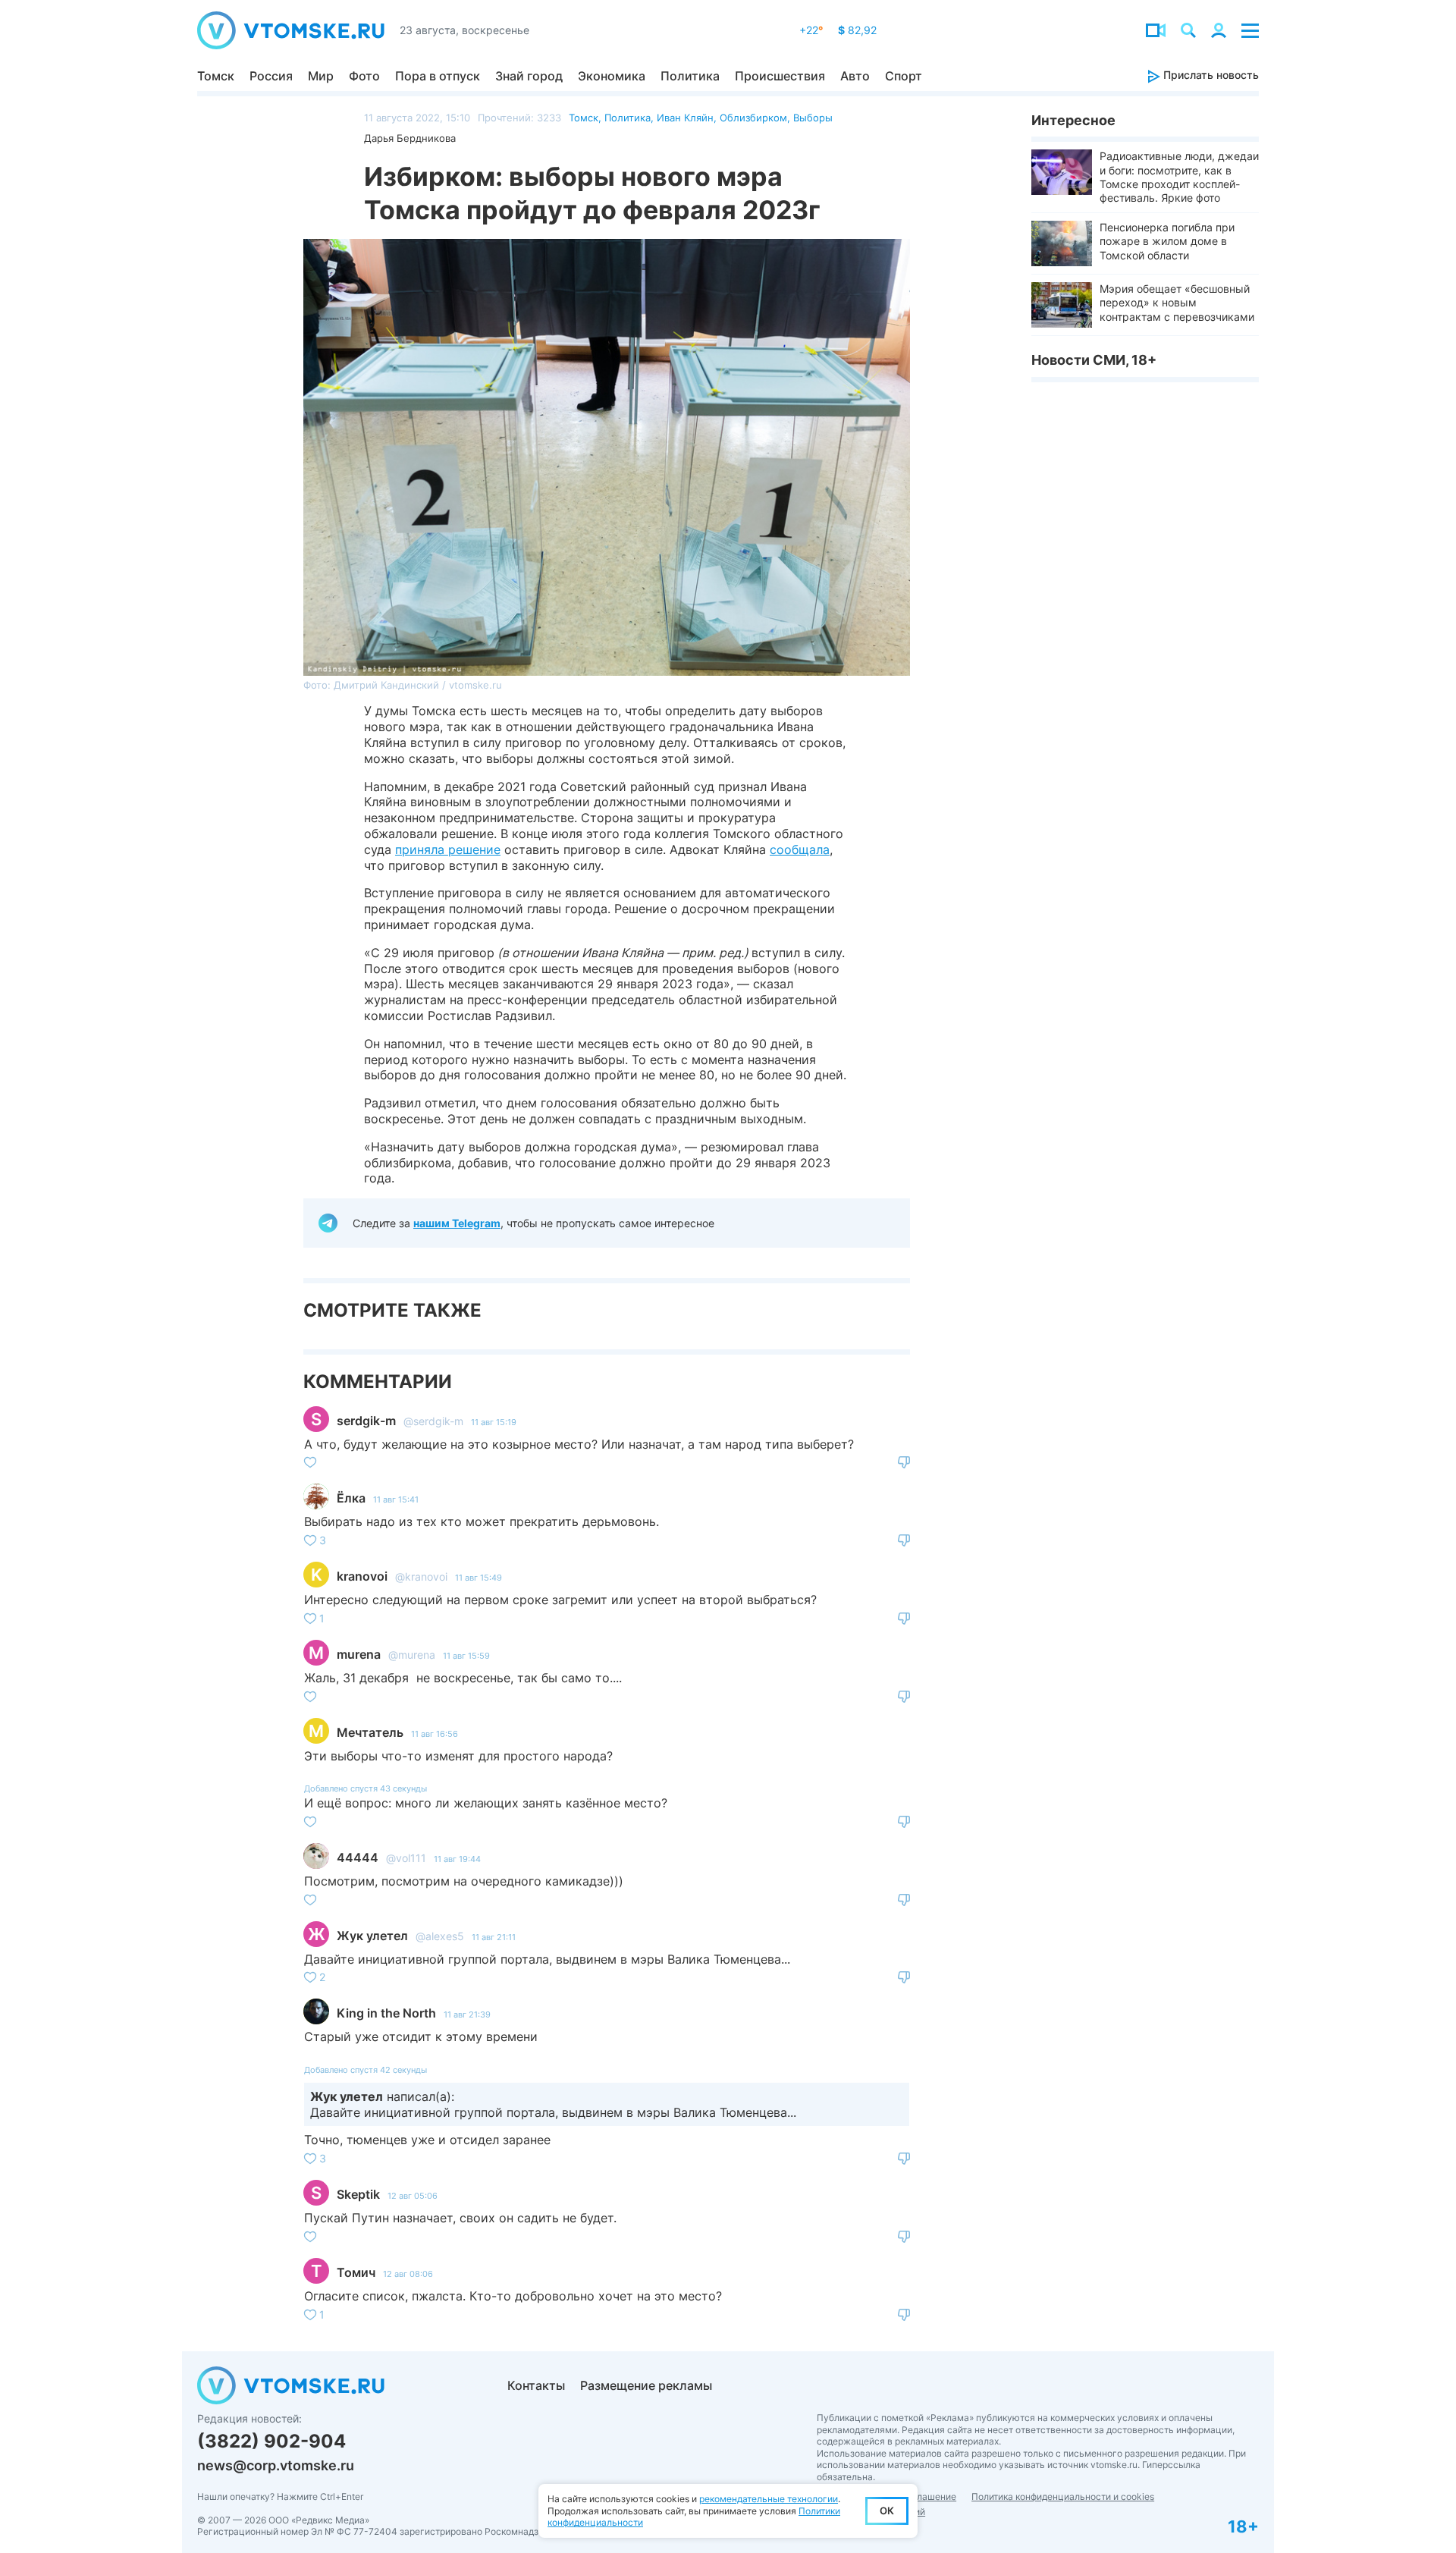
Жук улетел (372, 1936)
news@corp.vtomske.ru (276, 2465)
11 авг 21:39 (467, 2014)
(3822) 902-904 (271, 2441)
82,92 (857, 30)
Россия (271, 76)
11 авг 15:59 (466, 1656)
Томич (356, 2272)
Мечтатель (370, 1732)
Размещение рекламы (646, 2385)
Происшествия (780, 76)
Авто (855, 76)
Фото (364, 76)
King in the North (386, 2013)
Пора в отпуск (438, 76)
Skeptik (358, 2194)
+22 (811, 30)
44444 (358, 1857)
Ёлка (351, 1498)
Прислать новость (1210, 75)
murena (359, 1654)
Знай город (529, 76)
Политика (690, 76)
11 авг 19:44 (457, 1859)
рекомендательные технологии (769, 2499)
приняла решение (448, 849)
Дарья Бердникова (410, 138)
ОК (887, 2511)
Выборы (813, 118)
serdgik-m (366, 1421)
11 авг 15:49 (479, 1578)
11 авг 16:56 (435, 1734)
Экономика (612, 76)
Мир (321, 76)
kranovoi (362, 1576)
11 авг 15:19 (494, 1422)
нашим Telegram (457, 1223)
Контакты (536, 2385)
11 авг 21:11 (494, 1937)
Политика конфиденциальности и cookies (1063, 2496)
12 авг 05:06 (413, 2196)
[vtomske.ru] (291, 30)
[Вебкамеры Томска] (1156, 30)
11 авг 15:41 (396, 1499)
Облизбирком (753, 118)
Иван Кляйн (685, 118)
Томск (216, 76)
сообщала (800, 849)
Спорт (904, 76)
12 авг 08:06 (408, 2274)
